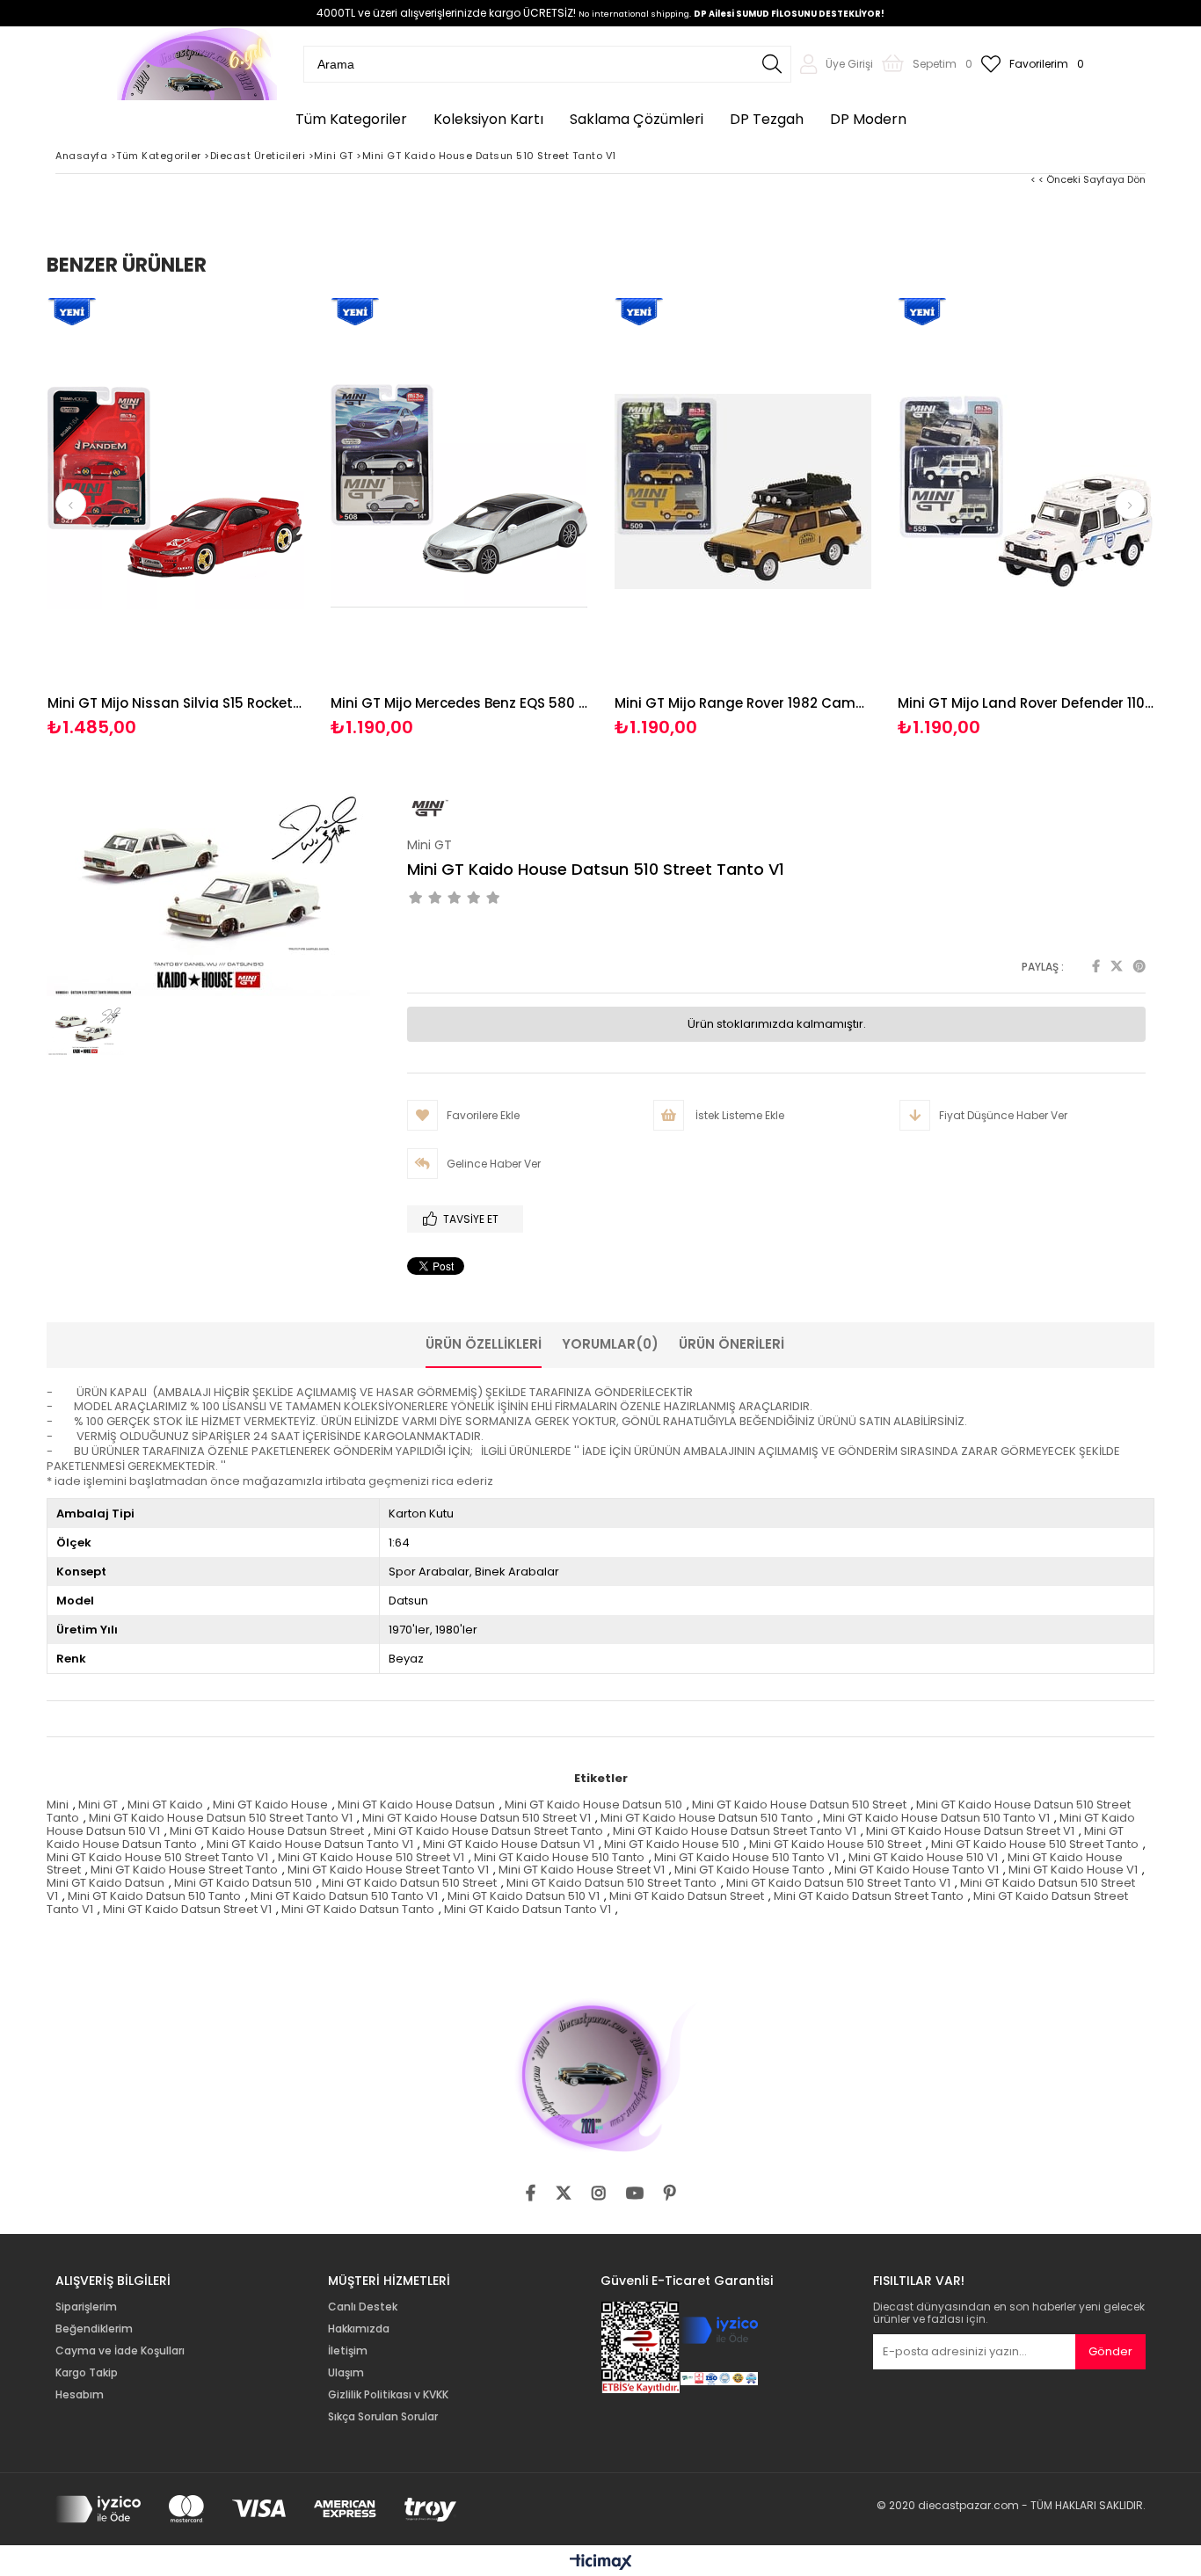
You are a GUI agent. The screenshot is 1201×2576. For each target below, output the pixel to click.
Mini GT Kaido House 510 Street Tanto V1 (157, 1857)
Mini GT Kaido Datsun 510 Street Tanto (611, 1883)
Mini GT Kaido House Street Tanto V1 (388, 1870)
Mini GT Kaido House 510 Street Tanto (1035, 1844)
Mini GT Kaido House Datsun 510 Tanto (707, 1818)
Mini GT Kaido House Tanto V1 (917, 1870)
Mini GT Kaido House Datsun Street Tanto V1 (735, 1831)
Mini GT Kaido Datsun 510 (243, 1883)
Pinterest (1139, 966)
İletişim (348, 2351)
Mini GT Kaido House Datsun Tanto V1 (310, 1844)
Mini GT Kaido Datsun (106, 1883)
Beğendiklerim (94, 2329)
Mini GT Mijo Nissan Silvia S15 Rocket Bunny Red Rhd (176, 703)
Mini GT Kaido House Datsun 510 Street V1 (477, 1818)
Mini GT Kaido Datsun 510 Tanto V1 (344, 1896)
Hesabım (80, 2395)
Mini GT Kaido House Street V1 (582, 1870)
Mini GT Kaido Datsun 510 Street (409, 1883)
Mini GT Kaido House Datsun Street (267, 1831)
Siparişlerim (86, 2307)
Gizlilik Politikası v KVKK (388, 2395)
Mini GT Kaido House (270, 1805)
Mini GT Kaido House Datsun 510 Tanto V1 (936, 1818)
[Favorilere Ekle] (175, 518)
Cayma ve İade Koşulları (120, 2351)
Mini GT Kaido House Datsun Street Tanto (488, 1831)
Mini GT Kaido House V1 (1073, 1870)
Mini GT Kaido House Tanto (750, 1870)
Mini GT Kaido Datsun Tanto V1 (528, 1909)
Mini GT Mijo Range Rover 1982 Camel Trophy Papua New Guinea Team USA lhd (743, 703)
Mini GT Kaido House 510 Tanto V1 (746, 1857)
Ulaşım (346, 2373)
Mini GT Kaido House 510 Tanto (559, 1857)
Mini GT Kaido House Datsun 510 (593, 1805)
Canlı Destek (363, 2307)
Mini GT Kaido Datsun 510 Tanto (154, 1896)
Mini (58, 1805)
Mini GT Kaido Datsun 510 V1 (524, 1896)
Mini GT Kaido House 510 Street (835, 1844)
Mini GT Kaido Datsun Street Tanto (869, 1896)
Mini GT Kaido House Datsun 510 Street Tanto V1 (221, 1818)
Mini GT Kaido (165, 1805)
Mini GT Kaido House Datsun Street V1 (970, 1831)
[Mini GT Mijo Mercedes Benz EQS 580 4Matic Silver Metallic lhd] (459, 491)
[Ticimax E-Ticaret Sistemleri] (601, 2563)
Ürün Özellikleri (484, 1344)
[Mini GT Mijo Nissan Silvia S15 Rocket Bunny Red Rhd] (176, 491)
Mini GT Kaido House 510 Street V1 (371, 1857)
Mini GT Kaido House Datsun (416, 1805)
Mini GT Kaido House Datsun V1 (509, 1844)
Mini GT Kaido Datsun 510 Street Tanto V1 (838, 1883)
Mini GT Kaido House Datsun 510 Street (799, 1805)
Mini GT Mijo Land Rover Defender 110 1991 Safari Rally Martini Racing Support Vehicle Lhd (1026, 703)
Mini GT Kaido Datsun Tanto (358, 1909)
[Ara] (772, 64)
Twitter (1117, 966)
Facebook (1096, 966)
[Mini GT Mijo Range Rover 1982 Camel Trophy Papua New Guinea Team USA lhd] (743, 491)
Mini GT (98, 1805)
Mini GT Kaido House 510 (672, 1844)
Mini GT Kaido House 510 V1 (923, 1857)
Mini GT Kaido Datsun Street (687, 1896)
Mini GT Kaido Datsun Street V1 (187, 1909)
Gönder (1110, 2351)
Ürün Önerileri (732, 1344)
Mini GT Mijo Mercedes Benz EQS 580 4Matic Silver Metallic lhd (459, 703)
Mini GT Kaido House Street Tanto (184, 1870)
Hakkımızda (359, 2329)
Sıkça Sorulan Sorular (383, 2417)
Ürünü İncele (238, 518)
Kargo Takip (87, 2373)
